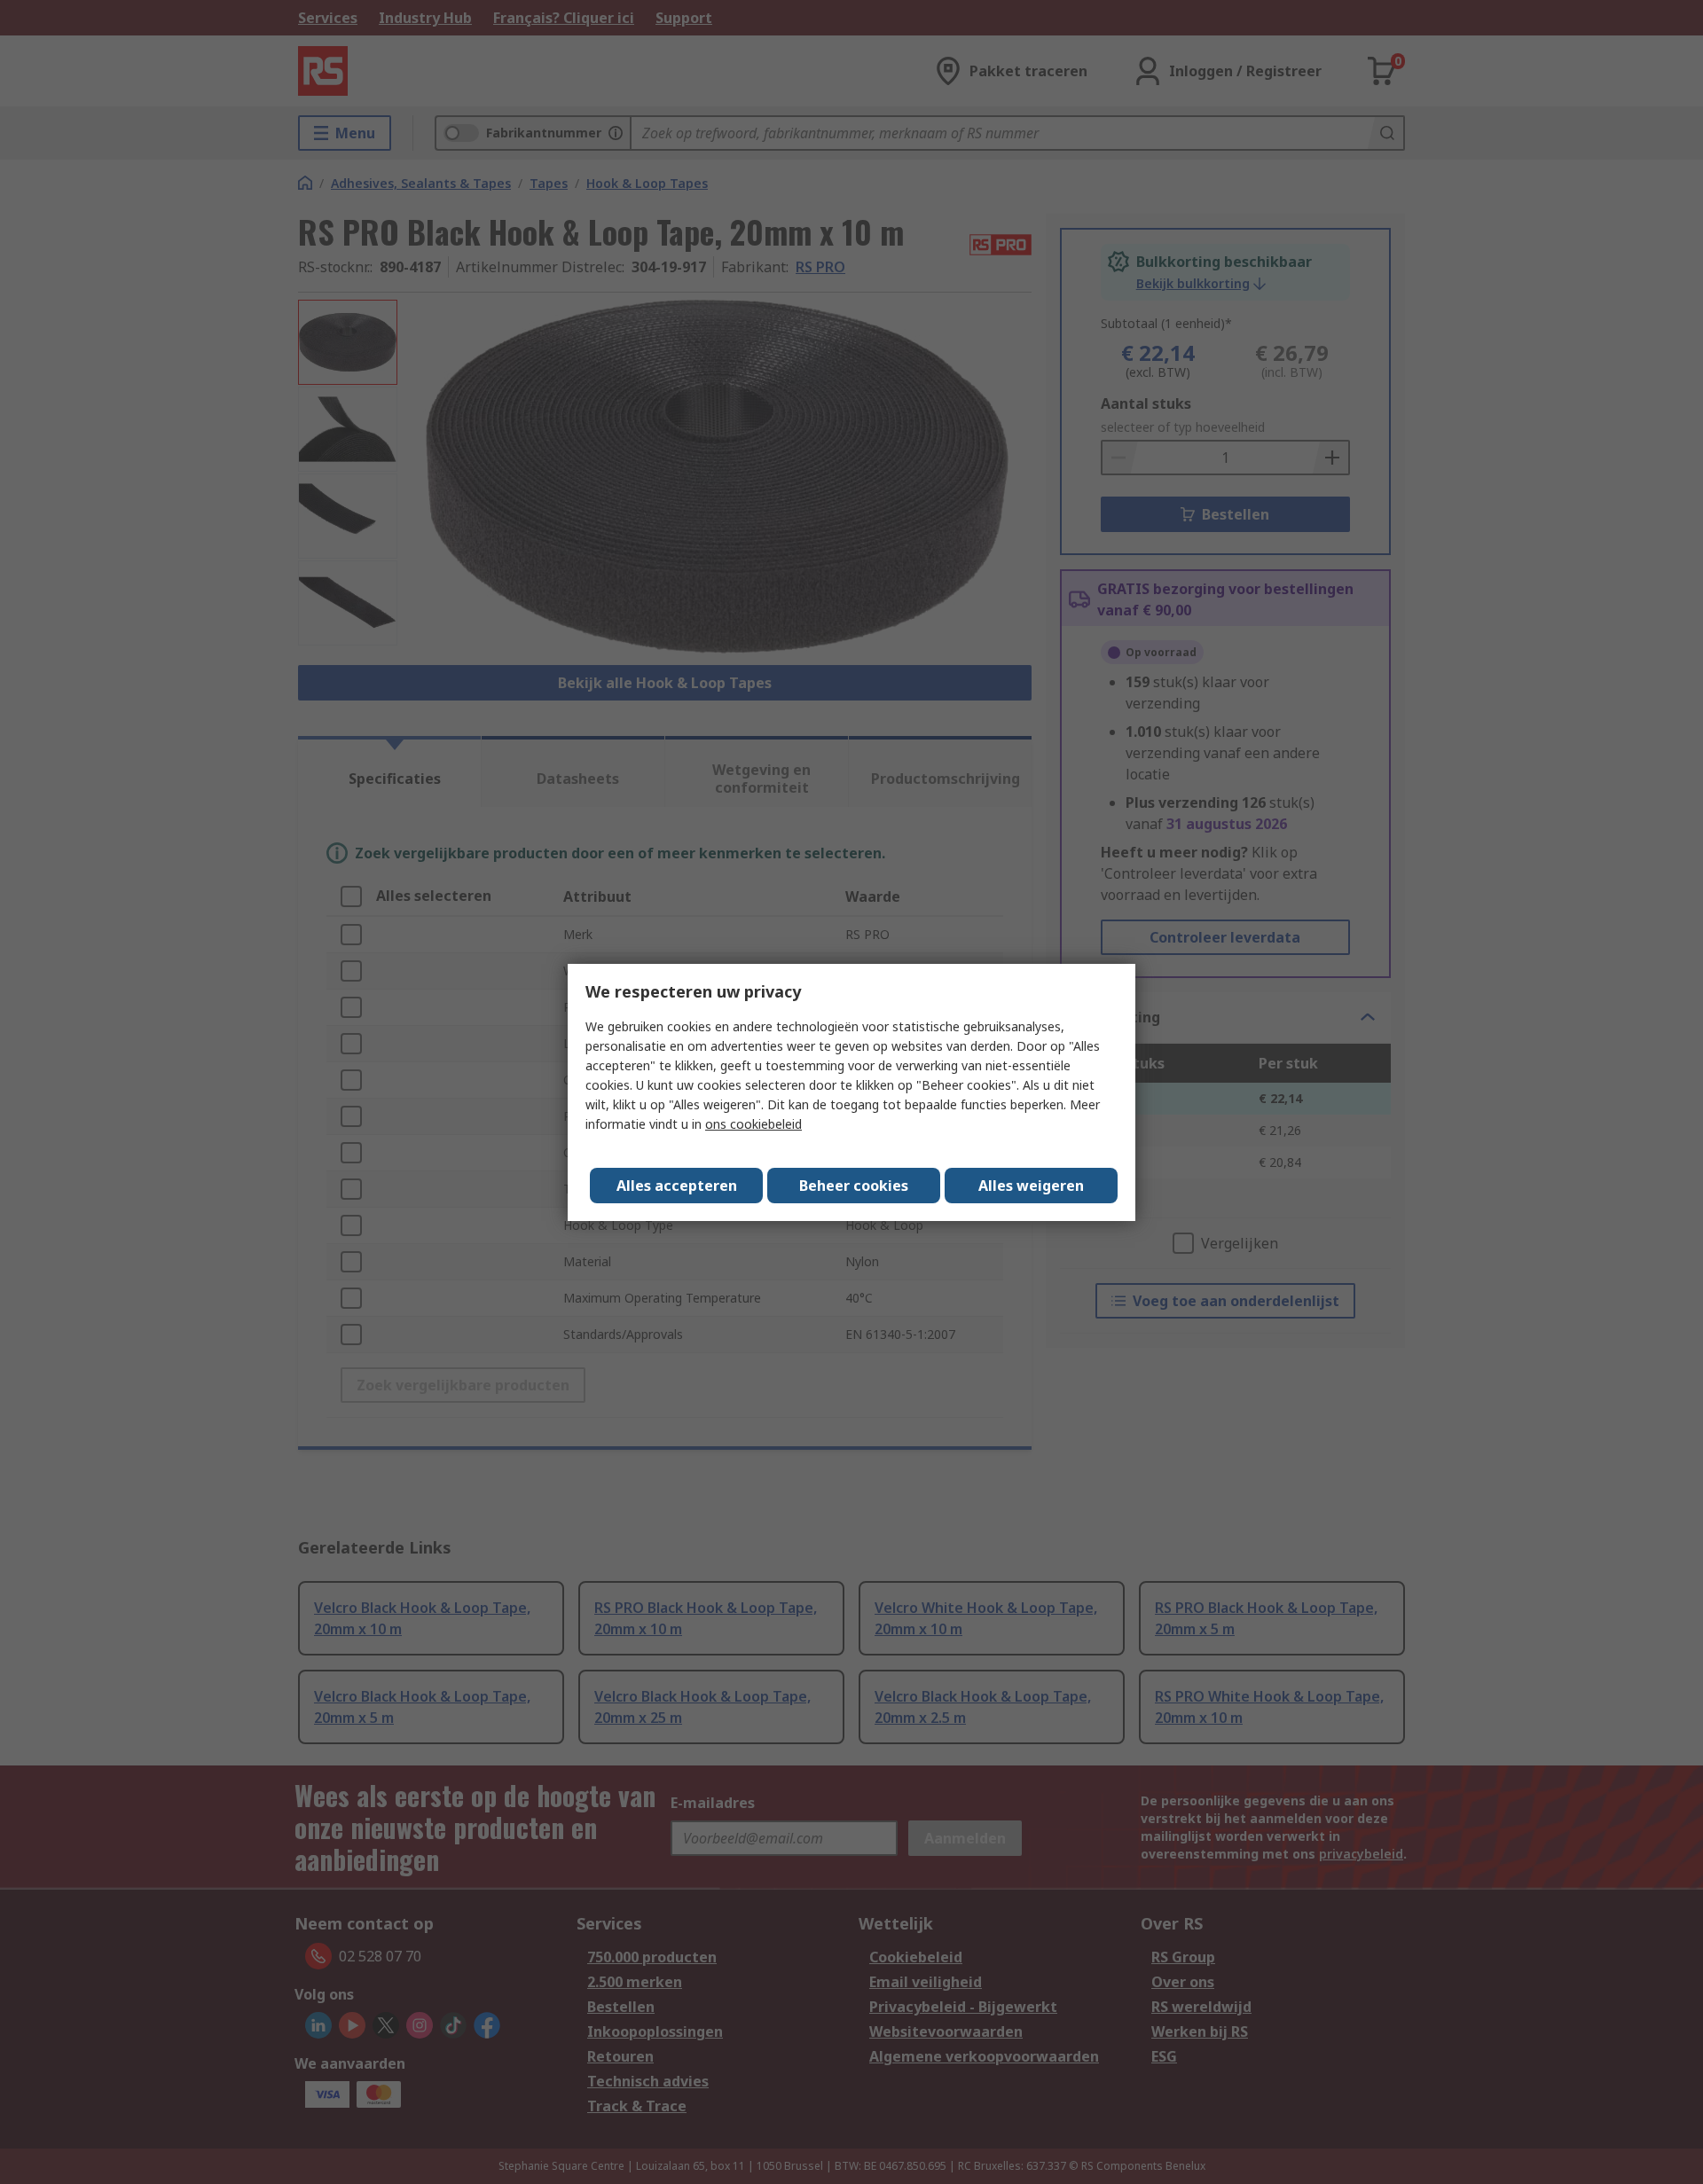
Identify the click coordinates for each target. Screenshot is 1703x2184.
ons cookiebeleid (753, 1124)
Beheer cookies (854, 1186)
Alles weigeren (1031, 1186)
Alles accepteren (677, 1186)
